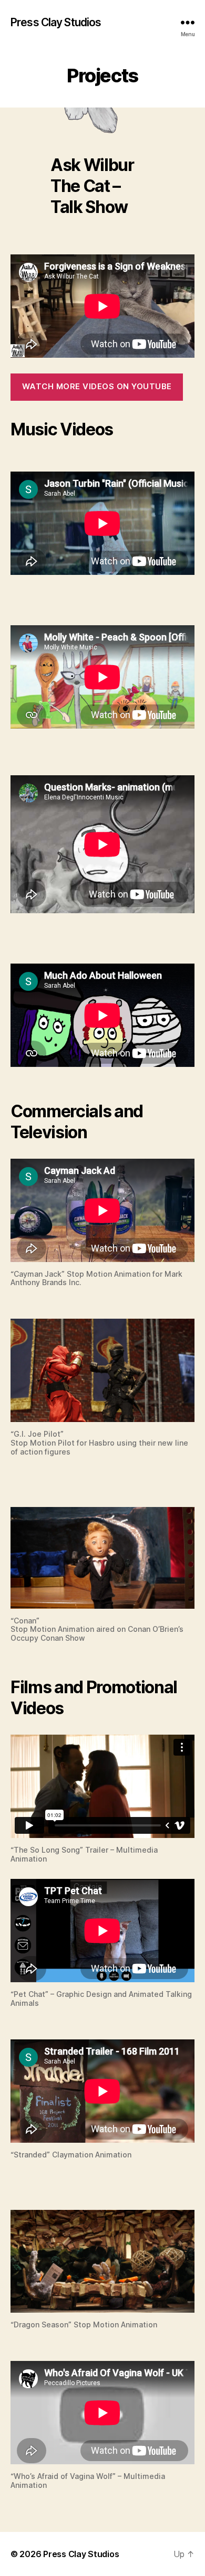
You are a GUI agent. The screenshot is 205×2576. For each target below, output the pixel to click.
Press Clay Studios (56, 22)
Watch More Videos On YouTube (97, 386)
